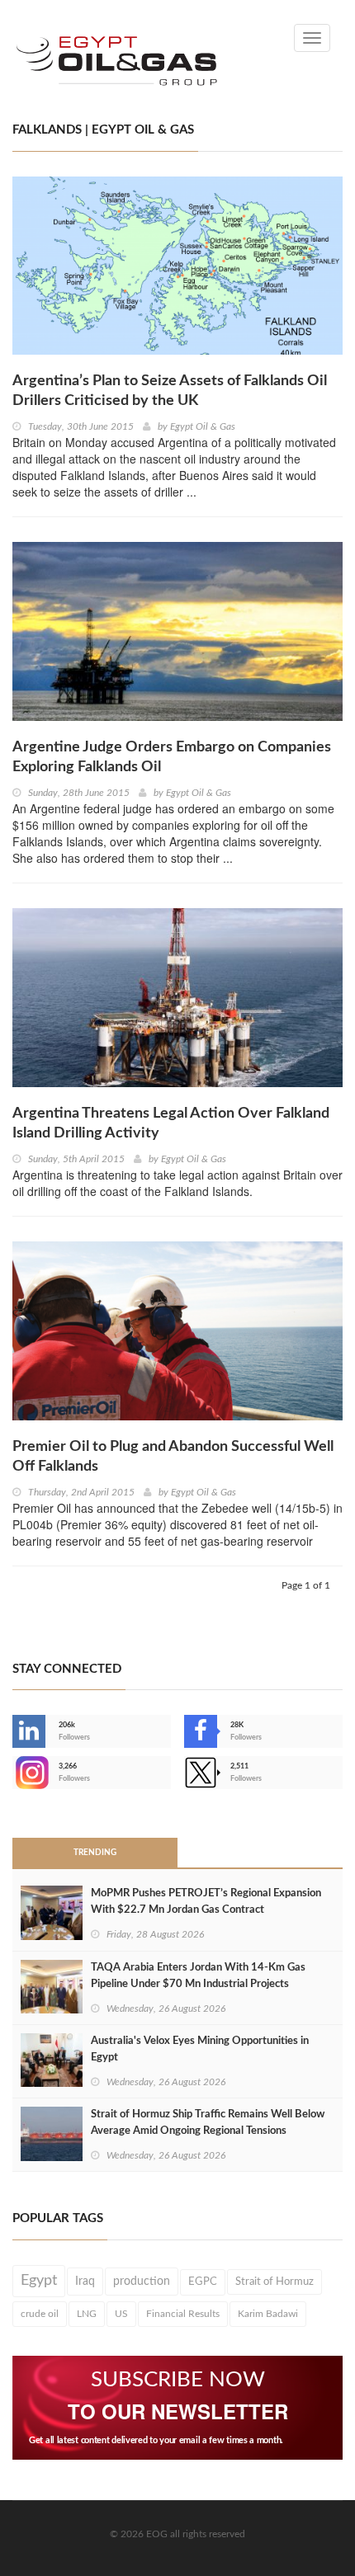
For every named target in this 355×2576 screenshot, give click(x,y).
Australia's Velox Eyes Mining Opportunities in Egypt (200, 2049)
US (121, 2314)
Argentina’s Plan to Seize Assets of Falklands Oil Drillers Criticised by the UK (170, 391)
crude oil (40, 2314)
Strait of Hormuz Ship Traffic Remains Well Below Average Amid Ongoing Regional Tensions (208, 2123)
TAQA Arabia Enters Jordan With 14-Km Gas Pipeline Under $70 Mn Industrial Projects (198, 1976)
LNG (87, 2314)
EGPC (203, 2282)
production (142, 2282)
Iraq (85, 2282)
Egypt (39, 2281)
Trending (95, 1853)
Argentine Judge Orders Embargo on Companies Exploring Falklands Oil (172, 757)
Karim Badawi (268, 2314)
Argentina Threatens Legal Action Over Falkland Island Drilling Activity (171, 1123)
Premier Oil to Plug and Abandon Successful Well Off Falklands (173, 1457)
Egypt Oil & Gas (203, 426)
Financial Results (183, 2314)
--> (14, 1773)
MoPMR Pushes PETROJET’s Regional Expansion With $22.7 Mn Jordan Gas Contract (206, 1902)
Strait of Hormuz (275, 2282)
